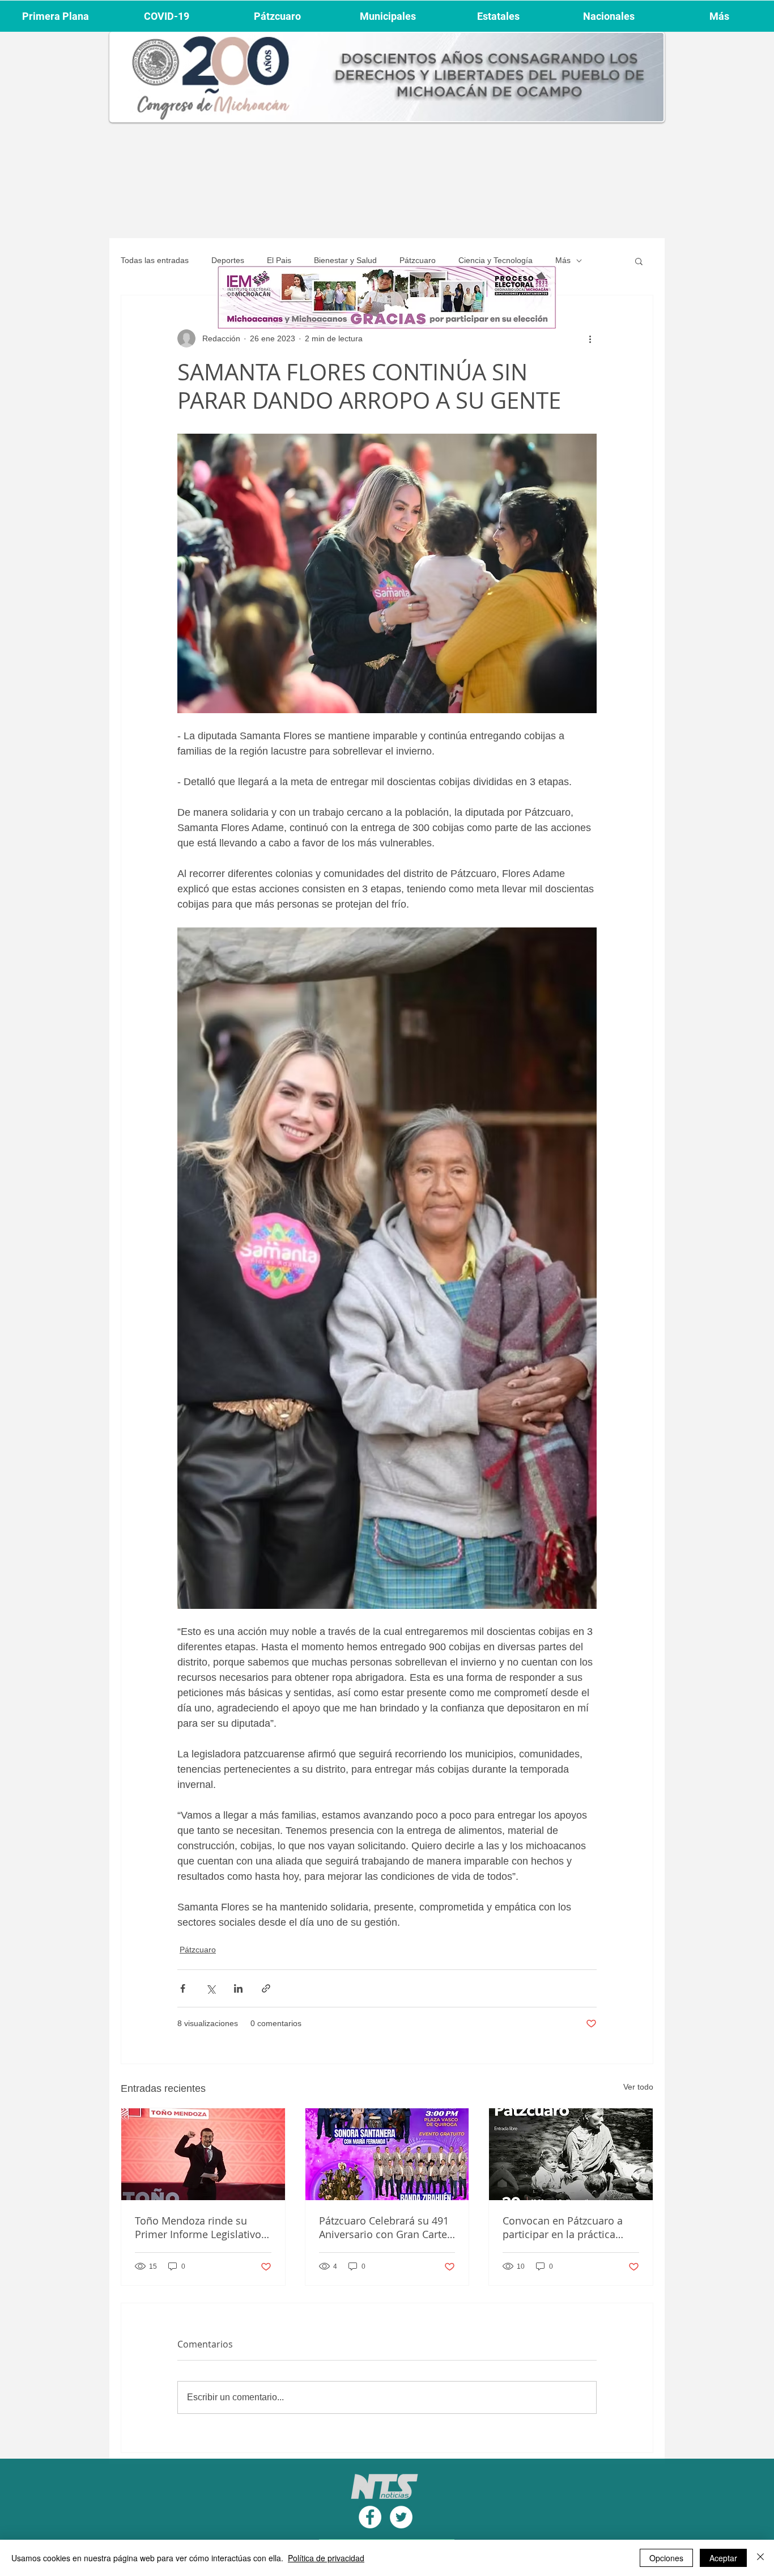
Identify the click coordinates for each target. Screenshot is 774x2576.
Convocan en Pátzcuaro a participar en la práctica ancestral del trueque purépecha (563, 2227)
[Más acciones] (590, 338)
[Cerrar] (760, 2558)
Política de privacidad (326, 2558)
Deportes (228, 260)
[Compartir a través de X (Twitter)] (210, 1988)
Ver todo (638, 2087)
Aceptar (723, 2558)
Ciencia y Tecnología (496, 260)
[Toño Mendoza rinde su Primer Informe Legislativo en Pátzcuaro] (203, 2154)
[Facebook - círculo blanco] (370, 2517)
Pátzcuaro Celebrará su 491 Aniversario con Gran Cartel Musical (384, 2227)
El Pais (279, 260)
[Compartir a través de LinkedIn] (238, 1988)
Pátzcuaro (418, 260)
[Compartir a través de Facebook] (183, 1988)
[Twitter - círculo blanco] (401, 2517)
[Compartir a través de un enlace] (266, 1988)
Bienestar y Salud (345, 260)
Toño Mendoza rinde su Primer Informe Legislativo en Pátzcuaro (198, 2227)
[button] (639, 261)
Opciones (666, 2558)
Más (563, 260)
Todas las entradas (155, 260)
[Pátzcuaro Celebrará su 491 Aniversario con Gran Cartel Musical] (387, 2154)
